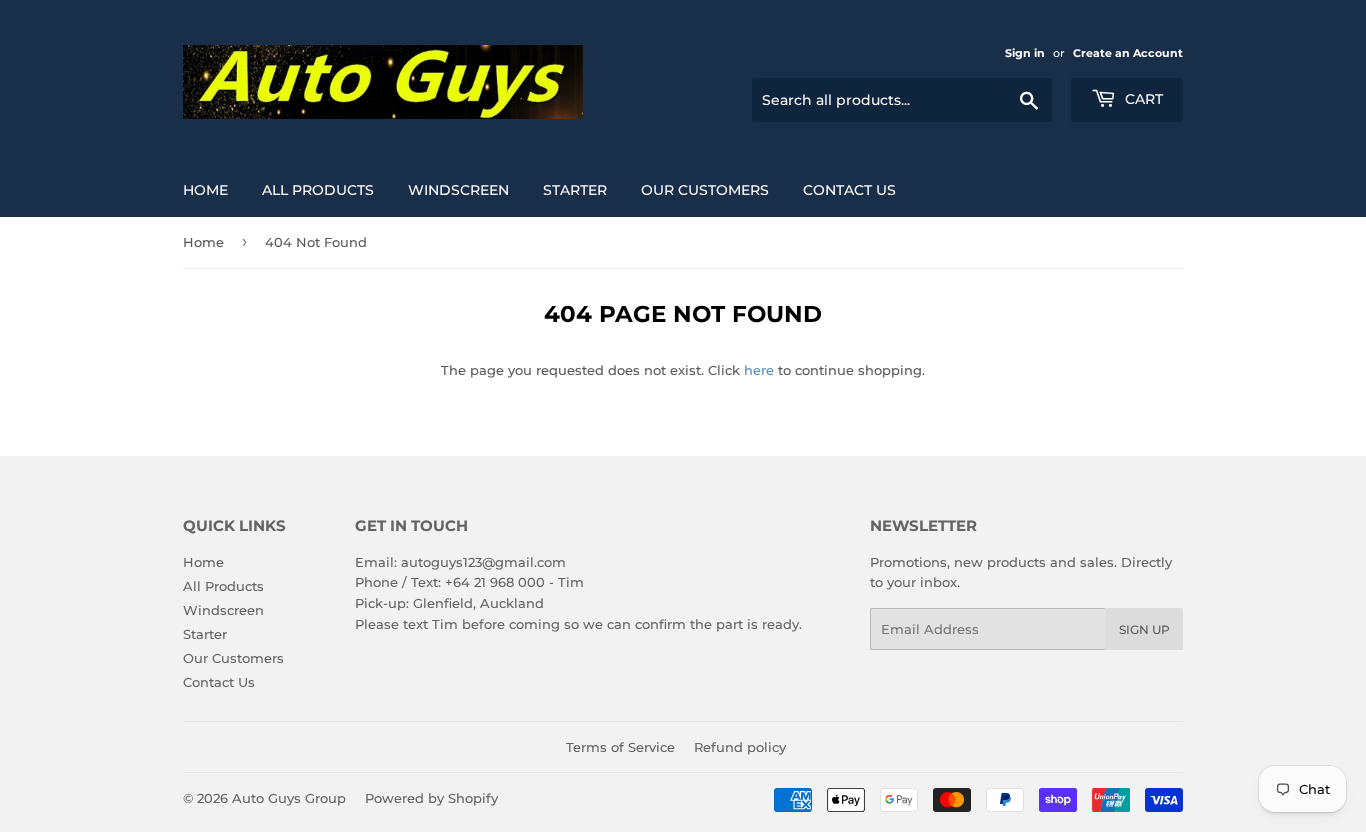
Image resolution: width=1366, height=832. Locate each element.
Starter (575, 190)
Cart (1142, 99)
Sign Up (1144, 629)
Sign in (1025, 53)
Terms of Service (620, 747)
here (759, 370)
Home (205, 190)
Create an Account (1128, 53)
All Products (318, 190)
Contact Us (849, 190)
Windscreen (458, 190)
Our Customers (705, 190)
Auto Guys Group (289, 798)
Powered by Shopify (431, 798)
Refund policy (740, 747)
